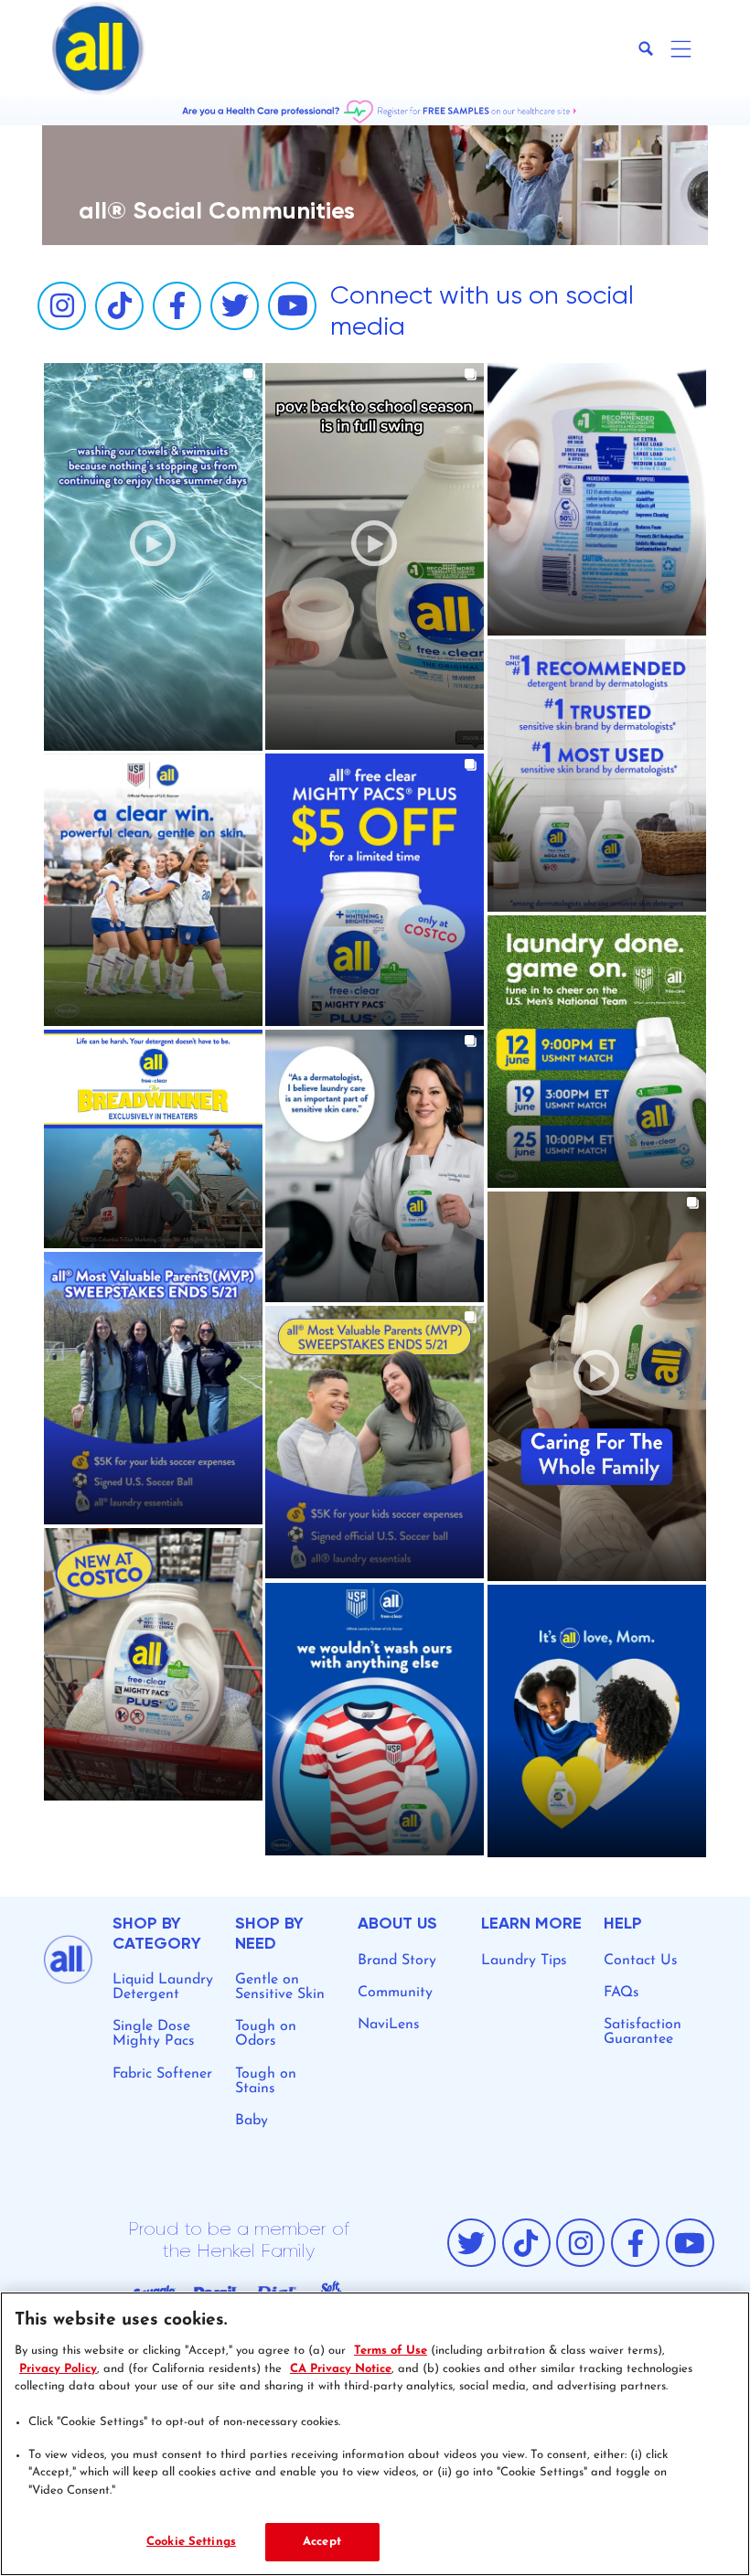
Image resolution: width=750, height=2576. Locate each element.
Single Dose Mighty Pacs (154, 2034)
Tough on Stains (266, 2081)
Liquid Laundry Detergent (163, 1987)
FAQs (621, 1993)
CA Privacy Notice (341, 2369)
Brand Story (397, 1961)
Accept (322, 2542)
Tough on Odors (266, 2034)
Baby (252, 2121)
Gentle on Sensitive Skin (280, 1987)
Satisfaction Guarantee (643, 2032)
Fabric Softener (162, 2074)
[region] (375, 2434)
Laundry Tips (524, 1961)
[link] (153, 557)
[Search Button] (646, 48)
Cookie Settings (191, 2542)
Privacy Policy (58, 2369)
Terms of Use (391, 2351)
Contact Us (641, 1961)
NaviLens (389, 2025)
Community (395, 1993)
